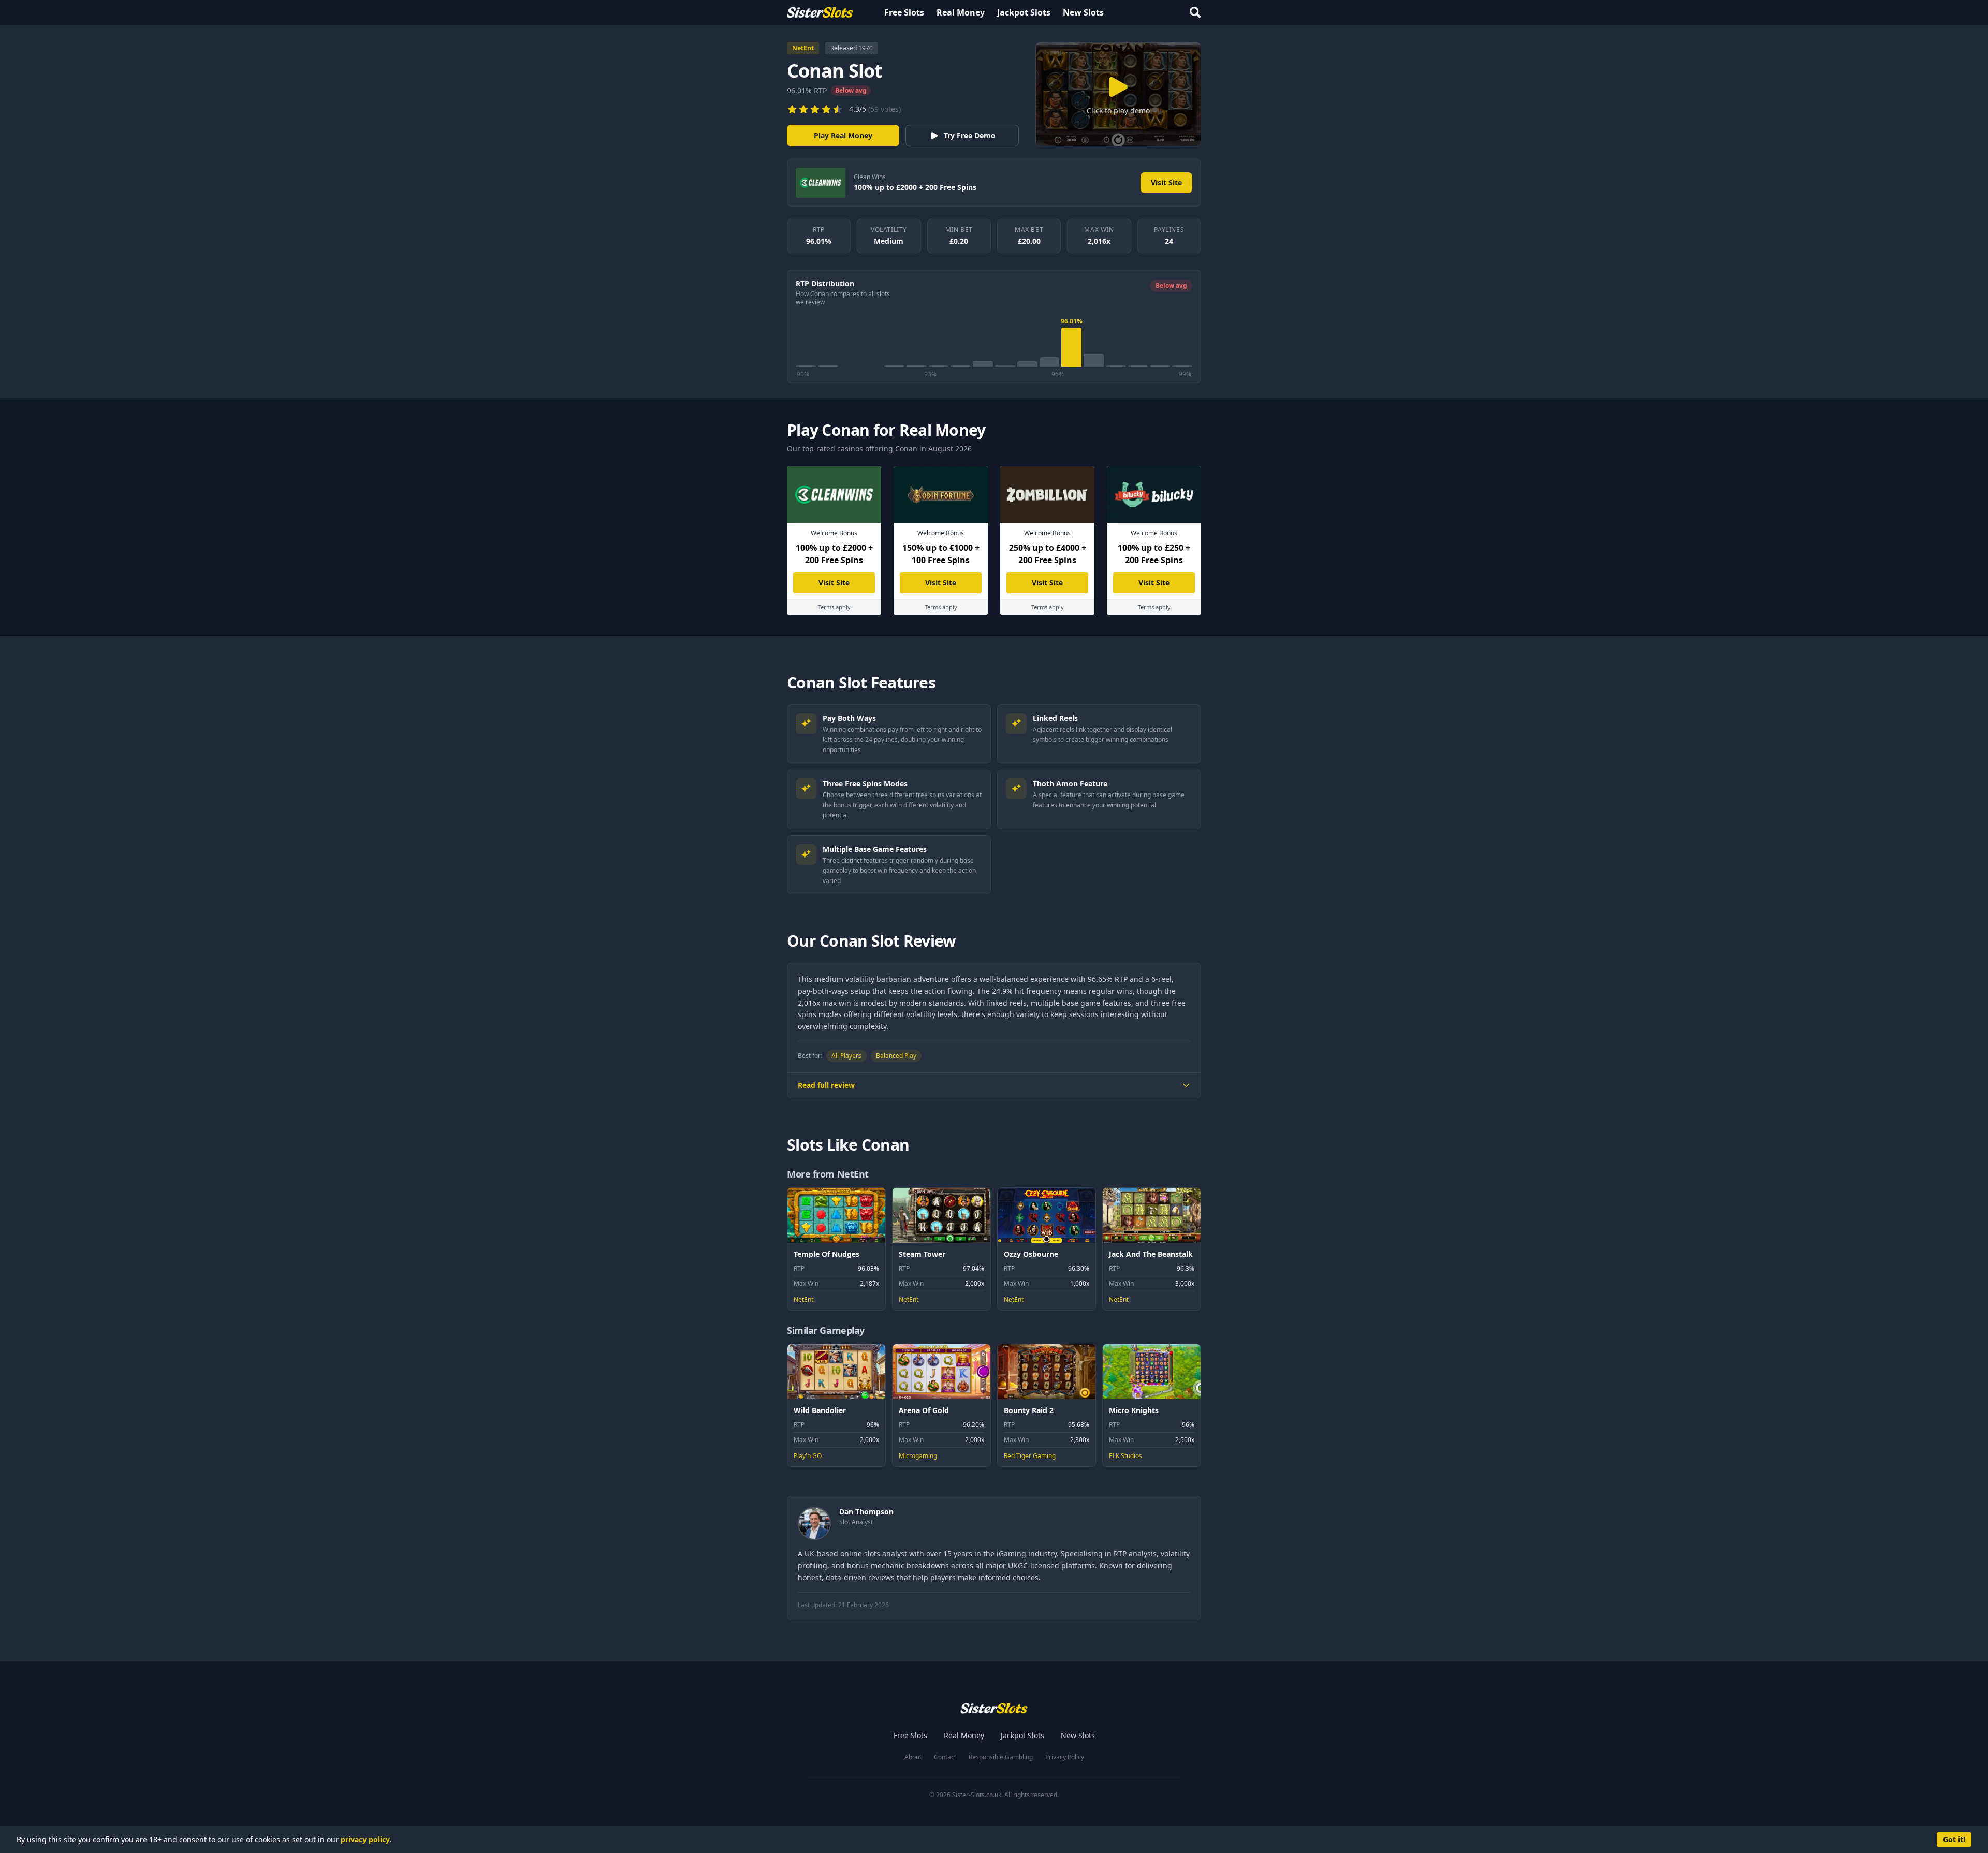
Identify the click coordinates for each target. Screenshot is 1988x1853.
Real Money (961, 12)
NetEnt (803, 48)
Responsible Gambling (1001, 1757)
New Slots (1083, 12)
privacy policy (365, 1839)
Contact (945, 1757)
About (913, 1757)
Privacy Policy (1065, 1757)
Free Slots (904, 12)
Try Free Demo (970, 135)
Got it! (1954, 1839)
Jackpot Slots (1024, 12)
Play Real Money (843, 135)
